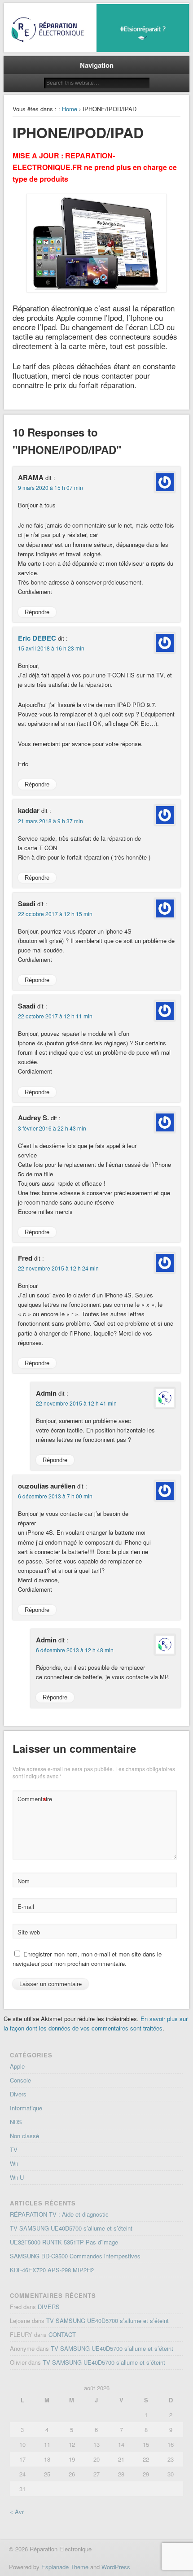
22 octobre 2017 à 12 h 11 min (55, 1016)
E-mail (26, 1906)
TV (14, 2150)
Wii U (17, 2177)
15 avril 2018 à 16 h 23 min (51, 648)
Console (20, 2080)
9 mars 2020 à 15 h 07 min (50, 487)
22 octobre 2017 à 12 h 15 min (55, 914)
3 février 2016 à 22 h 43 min (52, 1128)
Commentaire (33, 1800)
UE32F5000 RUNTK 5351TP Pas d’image (64, 2242)
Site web (29, 1932)
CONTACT (62, 2334)
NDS (16, 2122)
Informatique (26, 2108)
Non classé (24, 2136)
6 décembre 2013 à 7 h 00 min (55, 1496)
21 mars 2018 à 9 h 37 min (50, 821)
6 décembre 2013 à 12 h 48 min (75, 1650)
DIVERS (49, 2307)
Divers (18, 2094)
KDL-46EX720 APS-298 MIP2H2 (52, 2270)
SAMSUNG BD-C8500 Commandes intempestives (75, 2256)
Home (70, 109)
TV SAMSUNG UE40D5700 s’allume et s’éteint (71, 2228)
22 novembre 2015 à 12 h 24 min (58, 1268)
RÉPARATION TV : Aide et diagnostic (59, 2214)
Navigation (97, 65)
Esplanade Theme (65, 2567)
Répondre (37, 612)
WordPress (116, 2567)
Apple (17, 2066)
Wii (14, 2163)
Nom (24, 1881)
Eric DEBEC (37, 638)
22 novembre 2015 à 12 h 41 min (76, 1403)
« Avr (17, 2512)
